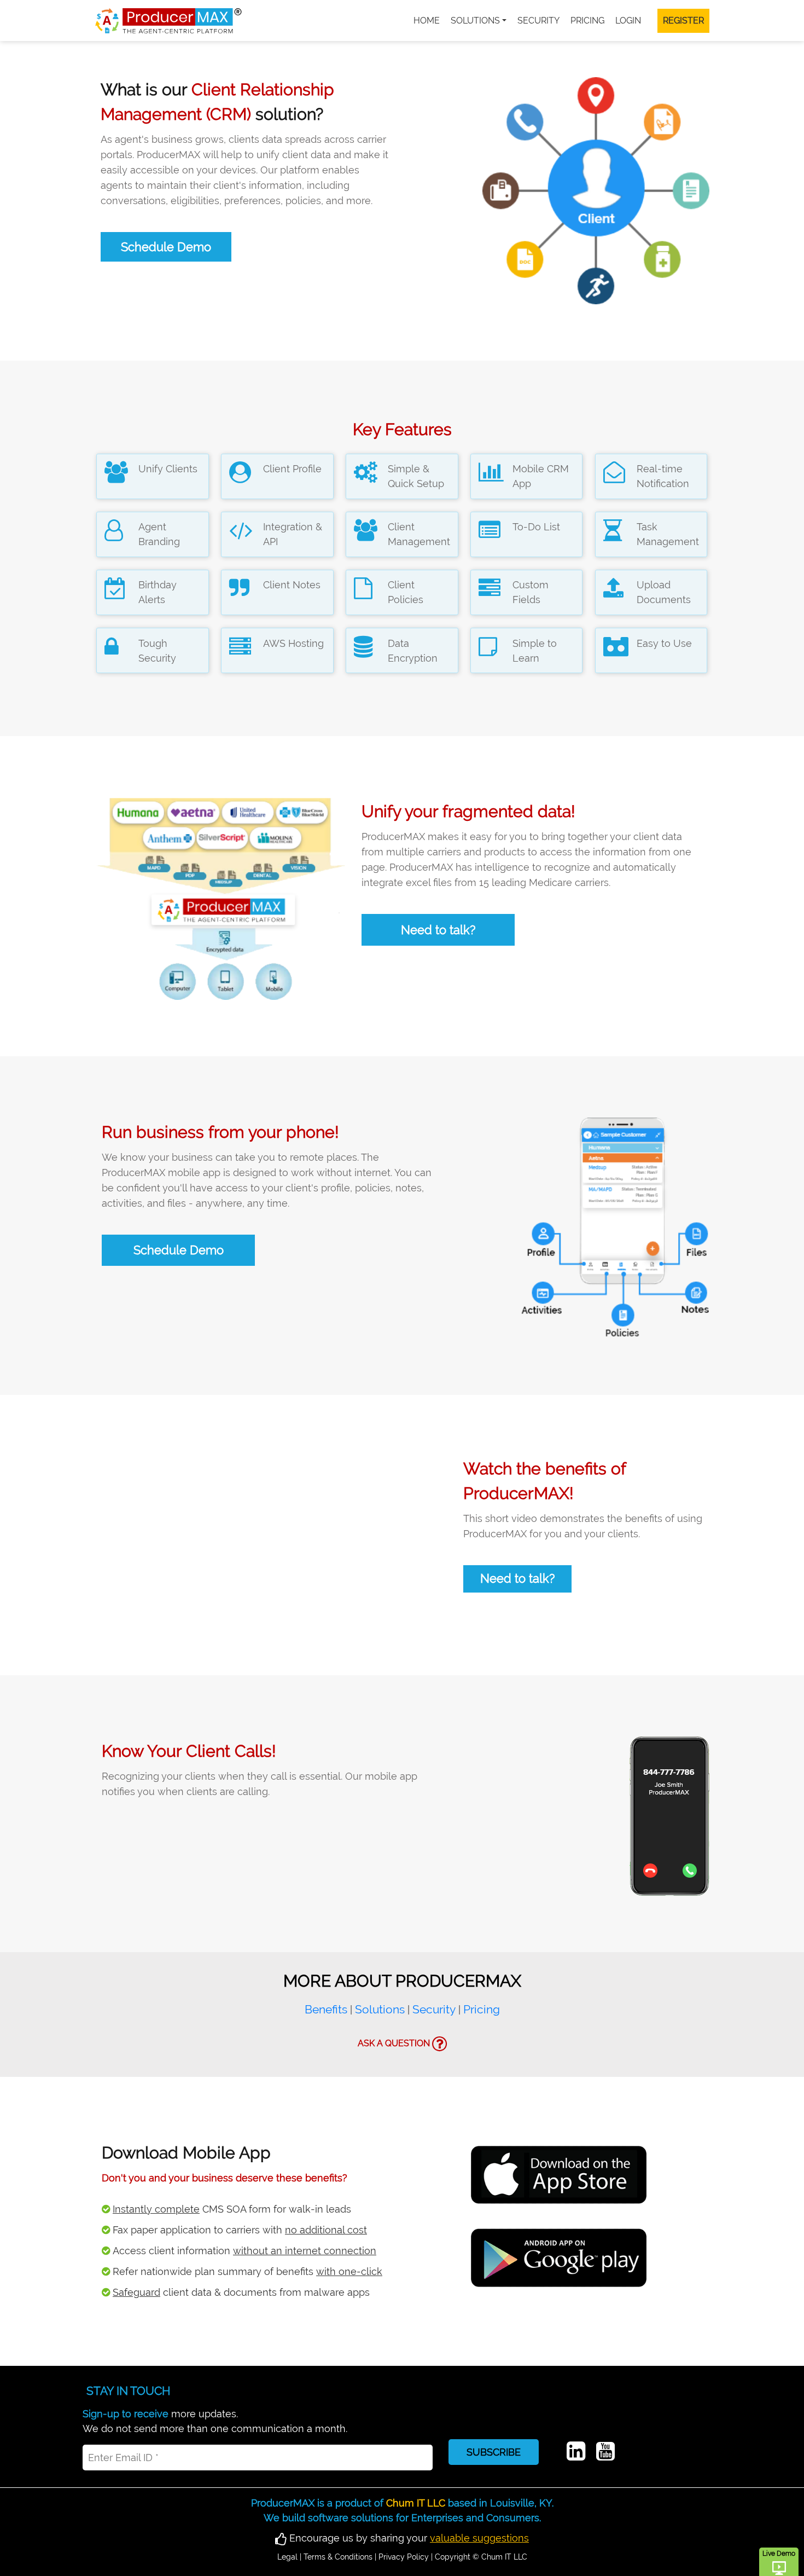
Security (538, 21)
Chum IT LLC (416, 2503)
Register (683, 21)
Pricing (587, 21)
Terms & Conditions (338, 2557)
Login (628, 21)
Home (427, 21)
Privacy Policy (404, 2557)
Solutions (475, 21)
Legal (287, 2557)
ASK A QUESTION (395, 2043)
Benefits (326, 2009)
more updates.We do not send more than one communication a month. (215, 2421)
